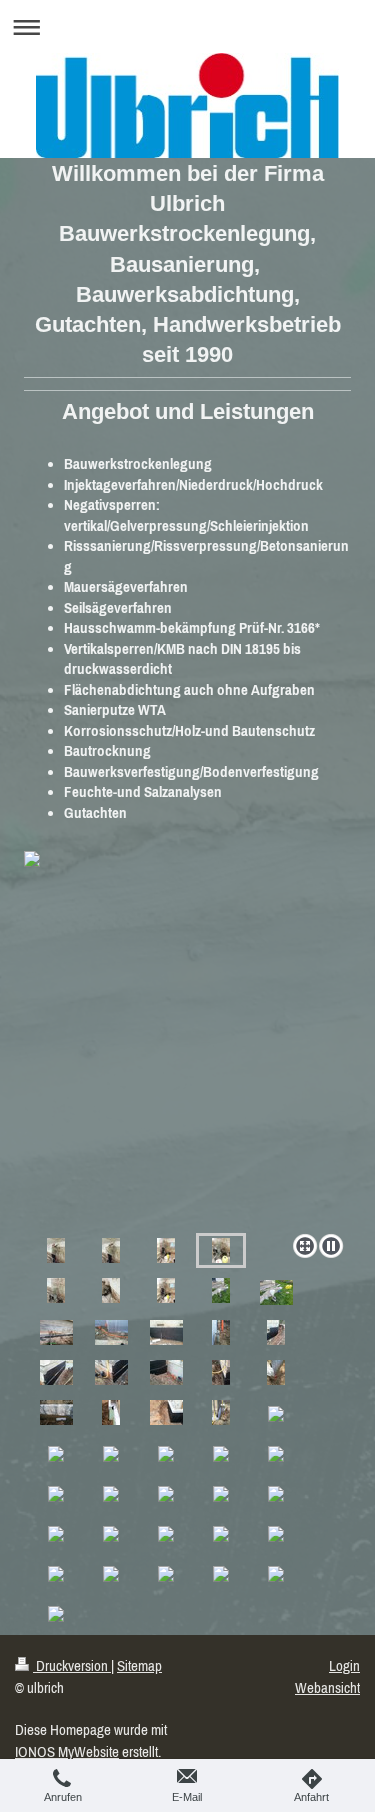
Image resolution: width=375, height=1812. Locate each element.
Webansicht (327, 1687)
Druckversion (72, 1665)
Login (344, 1665)
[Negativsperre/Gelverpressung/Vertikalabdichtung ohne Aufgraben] (56, 1250)
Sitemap (139, 1665)
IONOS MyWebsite (67, 1751)
